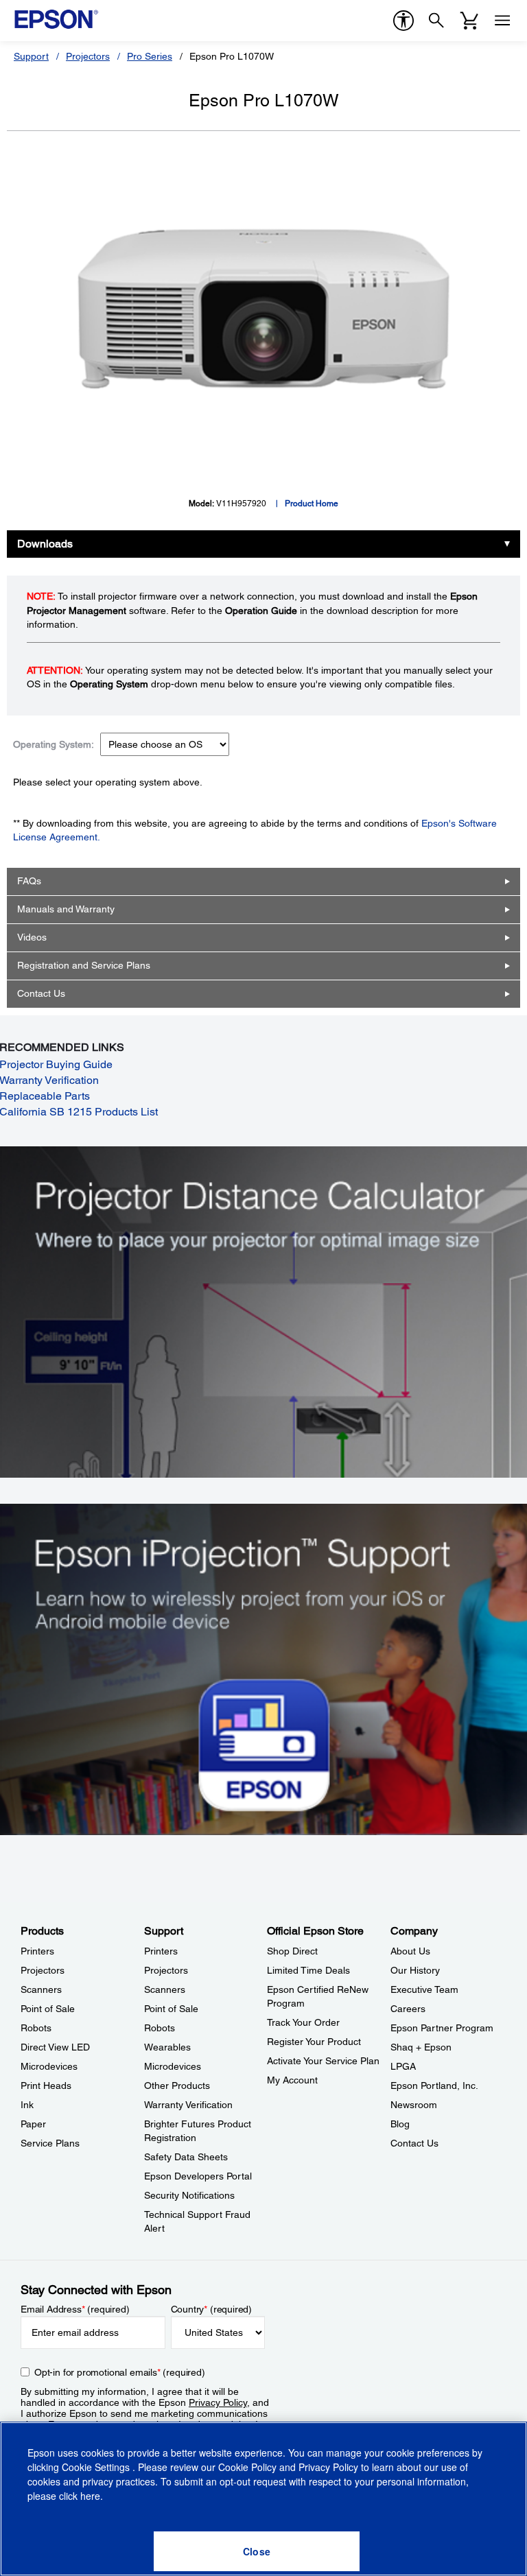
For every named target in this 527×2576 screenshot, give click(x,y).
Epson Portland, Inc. (434, 2085)
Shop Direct (292, 1951)
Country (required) (212, 2309)
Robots (36, 2028)
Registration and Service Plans (84, 965)
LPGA (403, 2066)
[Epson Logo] (56, 19)
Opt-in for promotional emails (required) (120, 2372)
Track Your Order (303, 2022)
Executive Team (424, 1989)
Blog (400, 2124)
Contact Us (41, 993)
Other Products (177, 2085)
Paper (33, 2124)
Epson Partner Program (442, 2028)
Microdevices (49, 2066)
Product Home (312, 504)
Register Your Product (314, 2042)
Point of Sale (48, 2009)
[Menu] (502, 21)
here (90, 2496)
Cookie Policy (247, 2467)
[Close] (257, 2551)
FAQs (29, 881)
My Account (292, 2080)
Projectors (88, 56)
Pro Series (150, 56)
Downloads (45, 544)
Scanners (41, 1989)
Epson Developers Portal (198, 2176)
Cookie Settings (97, 2467)
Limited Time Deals (308, 1970)
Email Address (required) (75, 2309)
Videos (32, 937)
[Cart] (469, 21)
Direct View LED (55, 2047)
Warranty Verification (188, 2105)
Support (31, 56)
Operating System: (54, 744)
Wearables (167, 2047)
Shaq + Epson (421, 2047)
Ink (27, 2105)
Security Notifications (189, 2195)
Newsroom (414, 2105)
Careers (408, 2009)
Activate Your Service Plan (323, 2061)
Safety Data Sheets (186, 2157)
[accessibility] (403, 21)
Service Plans (50, 2143)
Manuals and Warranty (66, 909)
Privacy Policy (218, 2402)
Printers (37, 1951)
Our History (415, 1970)
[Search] (436, 21)
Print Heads (46, 2085)
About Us (410, 1951)
